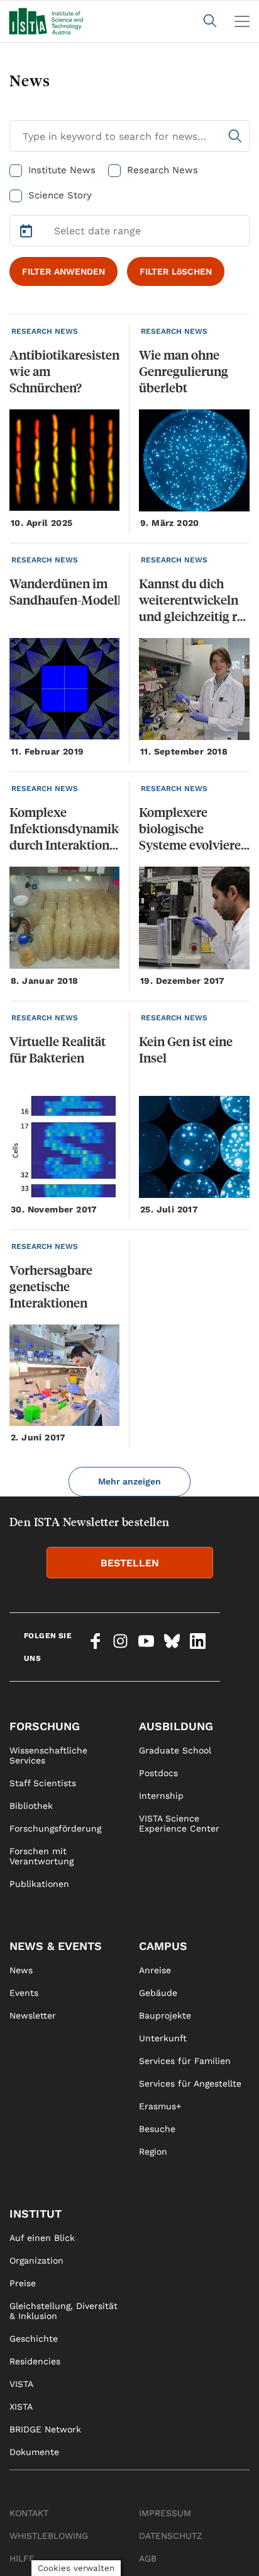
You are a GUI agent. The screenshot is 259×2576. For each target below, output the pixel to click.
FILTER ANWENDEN (63, 271)
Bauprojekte (165, 2015)
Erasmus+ (160, 2106)
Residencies (35, 2361)
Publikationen (39, 1884)
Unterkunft (163, 2038)
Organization (36, 2260)
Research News (163, 170)
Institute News (62, 170)
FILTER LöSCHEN (176, 271)
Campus (163, 1946)
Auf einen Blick (42, 2238)
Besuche (157, 2129)
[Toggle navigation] (242, 21)
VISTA (21, 2384)
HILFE (22, 2558)
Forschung (45, 1726)
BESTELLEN (130, 1563)
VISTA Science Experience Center (179, 1823)
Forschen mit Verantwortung (41, 1856)
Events (24, 1993)
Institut (36, 2214)
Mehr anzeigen (129, 1481)
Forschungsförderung (55, 1828)
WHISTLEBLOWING (49, 2536)
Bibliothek (31, 1806)
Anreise (155, 1970)
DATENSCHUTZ (171, 2536)
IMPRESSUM (165, 2513)
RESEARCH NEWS (45, 331)
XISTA (21, 2407)
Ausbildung (176, 1726)
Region (153, 2151)
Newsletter (33, 2015)
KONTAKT (29, 2513)
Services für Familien (185, 2061)
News (21, 1970)
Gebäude (158, 1993)
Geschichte (34, 2339)
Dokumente (34, 2452)
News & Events (56, 1946)
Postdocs (158, 1773)
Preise (23, 2283)
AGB (148, 2558)
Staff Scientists (43, 1783)
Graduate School (175, 1750)
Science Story (60, 195)
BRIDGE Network (45, 2429)
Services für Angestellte (190, 2083)
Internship (161, 1796)
